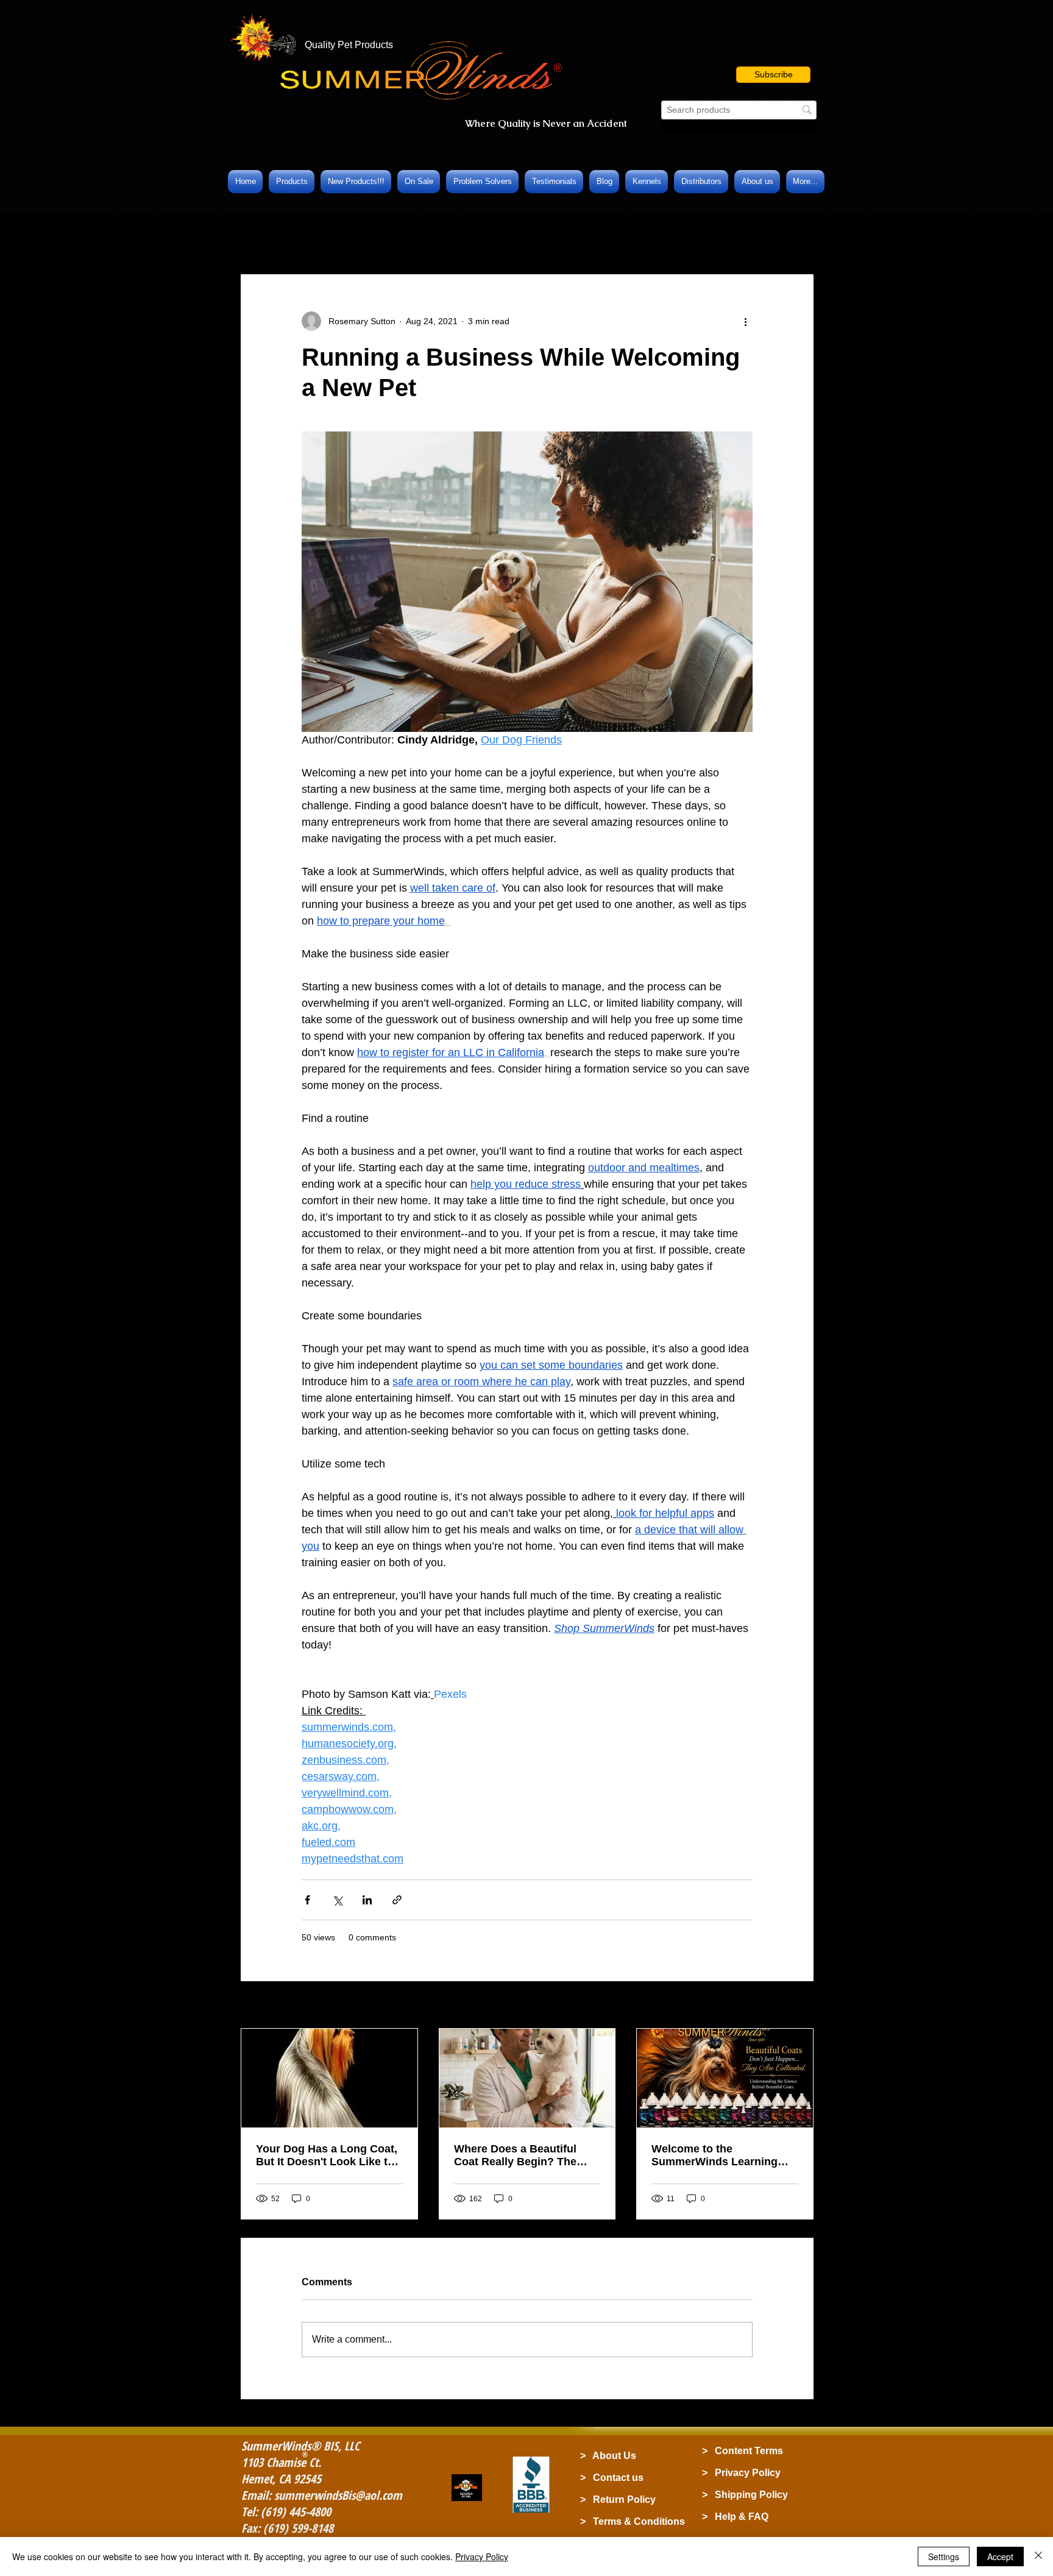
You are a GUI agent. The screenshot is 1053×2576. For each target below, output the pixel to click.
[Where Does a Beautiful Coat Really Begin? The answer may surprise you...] (527, 2078)
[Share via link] (397, 1900)
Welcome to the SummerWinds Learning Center (714, 2156)
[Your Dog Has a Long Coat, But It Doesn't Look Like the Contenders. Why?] (329, 2078)
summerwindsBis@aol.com (338, 2495)
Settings (944, 2556)
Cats (546, 237)
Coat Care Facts (339, 237)
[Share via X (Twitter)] (337, 1900)
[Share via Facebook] (307, 1900)
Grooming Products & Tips (455, 237)
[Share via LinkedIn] (367, 1900)
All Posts (260, 237)
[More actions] (745, 321)
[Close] (1038, 2556)
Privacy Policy (482, 2556)
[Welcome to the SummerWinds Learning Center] (725, 2078)
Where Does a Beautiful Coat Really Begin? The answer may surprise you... (524, 2156)
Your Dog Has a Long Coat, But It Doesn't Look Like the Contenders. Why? (328, 2156)
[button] (773, 75)
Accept (1000, 2556)
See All (800, 2006)
